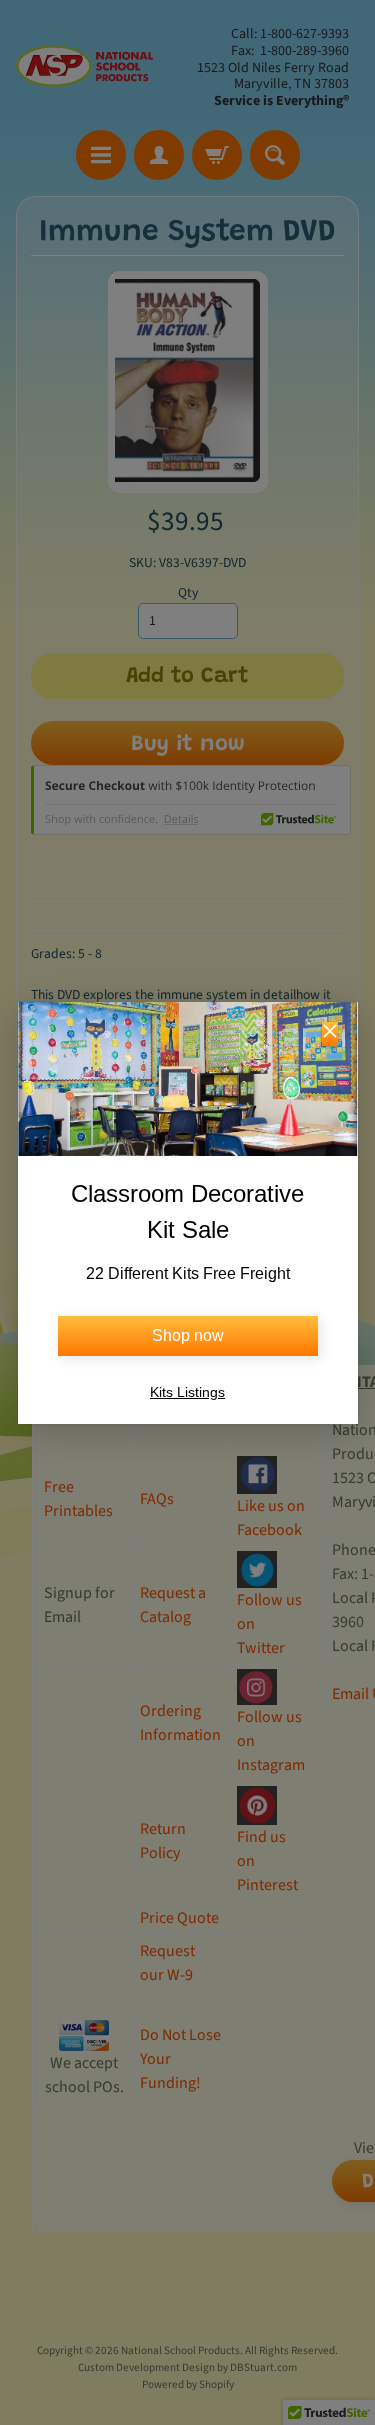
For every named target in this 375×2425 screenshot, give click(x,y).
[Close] (330, 1034)
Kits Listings (187, 1392)
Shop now (188, 1335)
